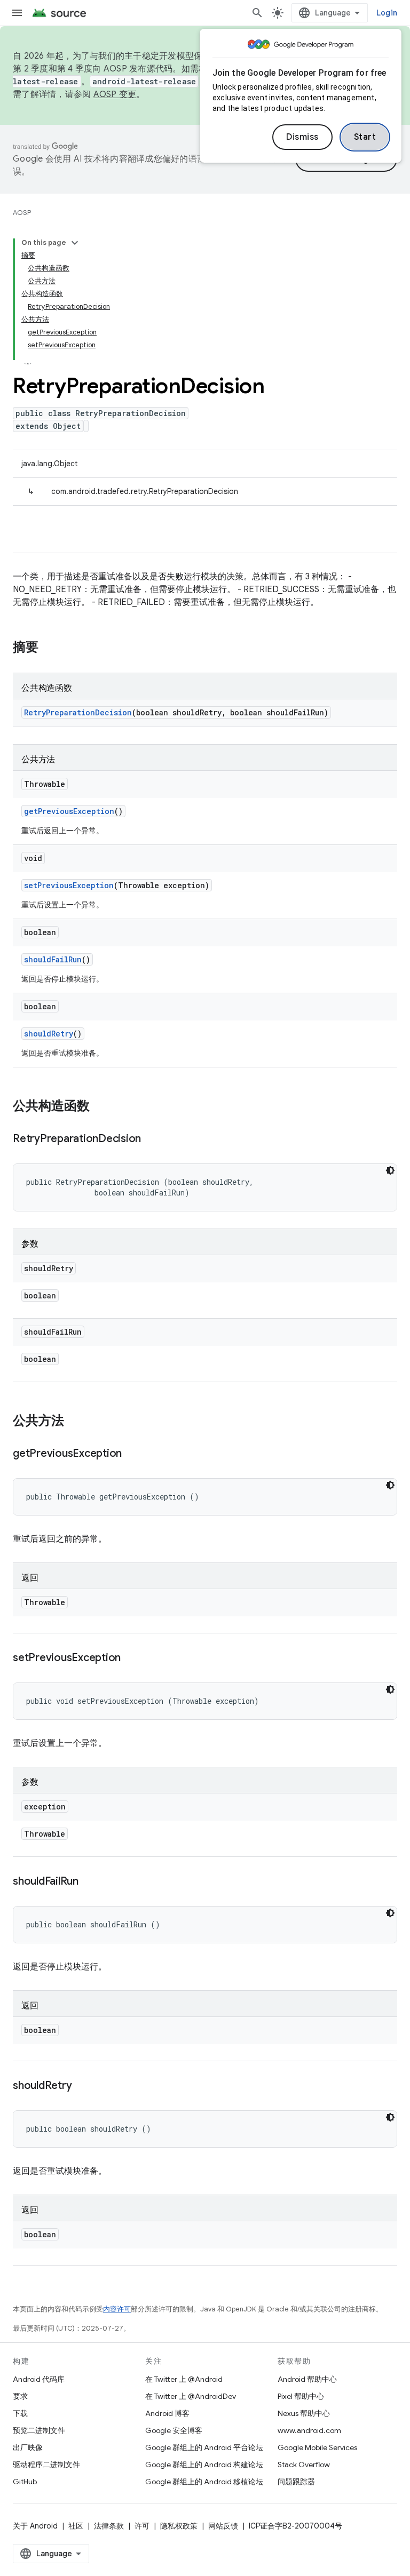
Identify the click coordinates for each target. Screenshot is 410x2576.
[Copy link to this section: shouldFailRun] (89, 1882)
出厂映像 (28, 2447)
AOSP (22, 213)
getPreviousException (69, 811)
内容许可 (117, 2309)
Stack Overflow (304, 2465)
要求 (20, 2396)
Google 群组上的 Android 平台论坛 (204, 2447)
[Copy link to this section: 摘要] (49, 648)
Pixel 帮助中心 (301, 2396)
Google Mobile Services (317, 2447)
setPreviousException (69, 885)
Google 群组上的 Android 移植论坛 (204, 2482)
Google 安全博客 (174, 2430)
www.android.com (309, 2430)
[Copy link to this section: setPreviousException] (131, 1658)
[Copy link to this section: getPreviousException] (132, 1454)
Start (365, 137)
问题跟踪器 (296, 2482)
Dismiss (302, 137)
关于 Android (35, 2526)
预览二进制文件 (39, 2430)
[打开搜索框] (257, 13)
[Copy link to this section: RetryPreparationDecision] (152, 1139)
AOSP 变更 (115, 94)
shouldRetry (49, 1034)
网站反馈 (223, 2526)
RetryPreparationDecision (78, 712)
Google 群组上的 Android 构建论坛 (204, 2465)
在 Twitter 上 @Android (184, 2379)
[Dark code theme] (390, 1170)
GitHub (25, 2482)
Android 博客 (167, 2413)
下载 (20, 2413)
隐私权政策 (179, 2526)
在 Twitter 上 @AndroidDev (191, 2396)
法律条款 (109, 2526)
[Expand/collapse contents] (75, 243)
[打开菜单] (17, 13)
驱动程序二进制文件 (46, 2465)
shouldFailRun (53, 959)
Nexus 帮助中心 (304, 2413)
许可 (142, 2526)
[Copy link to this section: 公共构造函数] (100, 1107)
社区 (76, 2526)
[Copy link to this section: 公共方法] (75, 1422)
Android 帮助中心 (307, 2379)
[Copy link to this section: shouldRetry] (82, 2086)
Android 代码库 (39, 2379)
